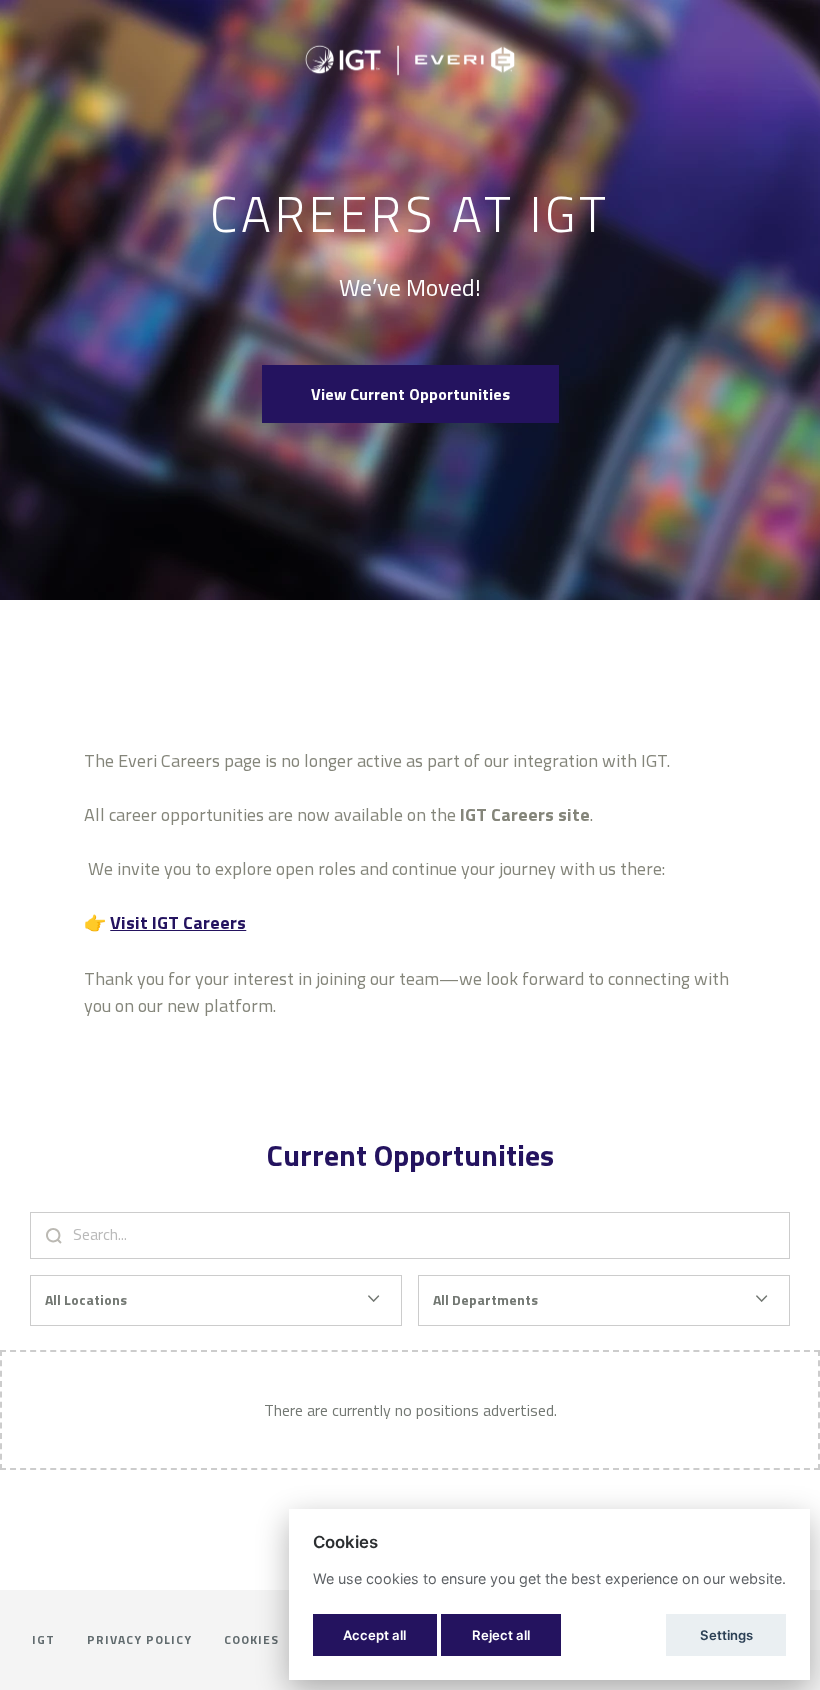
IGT (43, 1639)
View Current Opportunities (410, 394)
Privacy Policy (139, 1639)
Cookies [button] (251, 1639)
